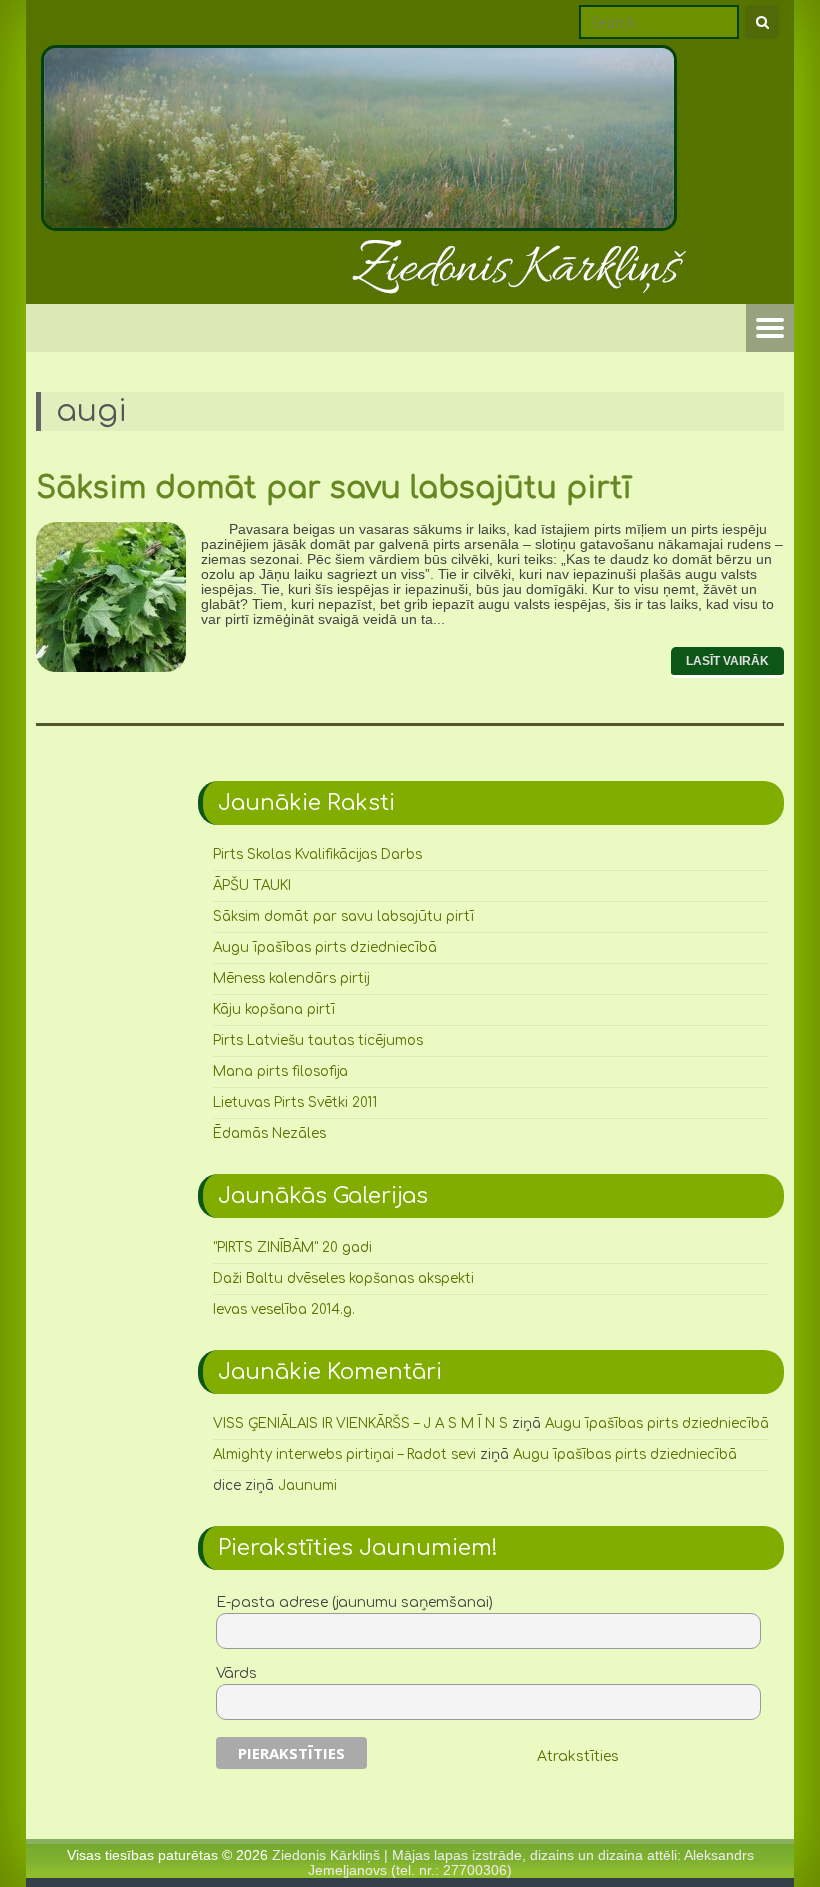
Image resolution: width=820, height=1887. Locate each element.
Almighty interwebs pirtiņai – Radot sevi (344, 1454)
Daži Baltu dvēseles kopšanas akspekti (343, 1278)
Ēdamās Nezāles (269, 1133)
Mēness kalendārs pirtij (291, 978)
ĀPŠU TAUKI (252, 885)
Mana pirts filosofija (280, 1071)
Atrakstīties (578, 1756)
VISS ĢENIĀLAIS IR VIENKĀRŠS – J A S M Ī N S (360, 1423)
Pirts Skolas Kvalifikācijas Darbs (317, 854)
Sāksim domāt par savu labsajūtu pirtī (333, 488)
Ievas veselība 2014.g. (284, 1309)
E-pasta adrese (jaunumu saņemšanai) (354, 1602)
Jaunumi (307, 1485)
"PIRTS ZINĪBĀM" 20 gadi (292, 1247)
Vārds (236, 1673)
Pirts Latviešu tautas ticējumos (318, 1040)
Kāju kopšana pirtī (274, 1009)
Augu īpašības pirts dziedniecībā (325, 947)
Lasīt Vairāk (727, 661)
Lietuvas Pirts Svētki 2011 (295, 1102)
